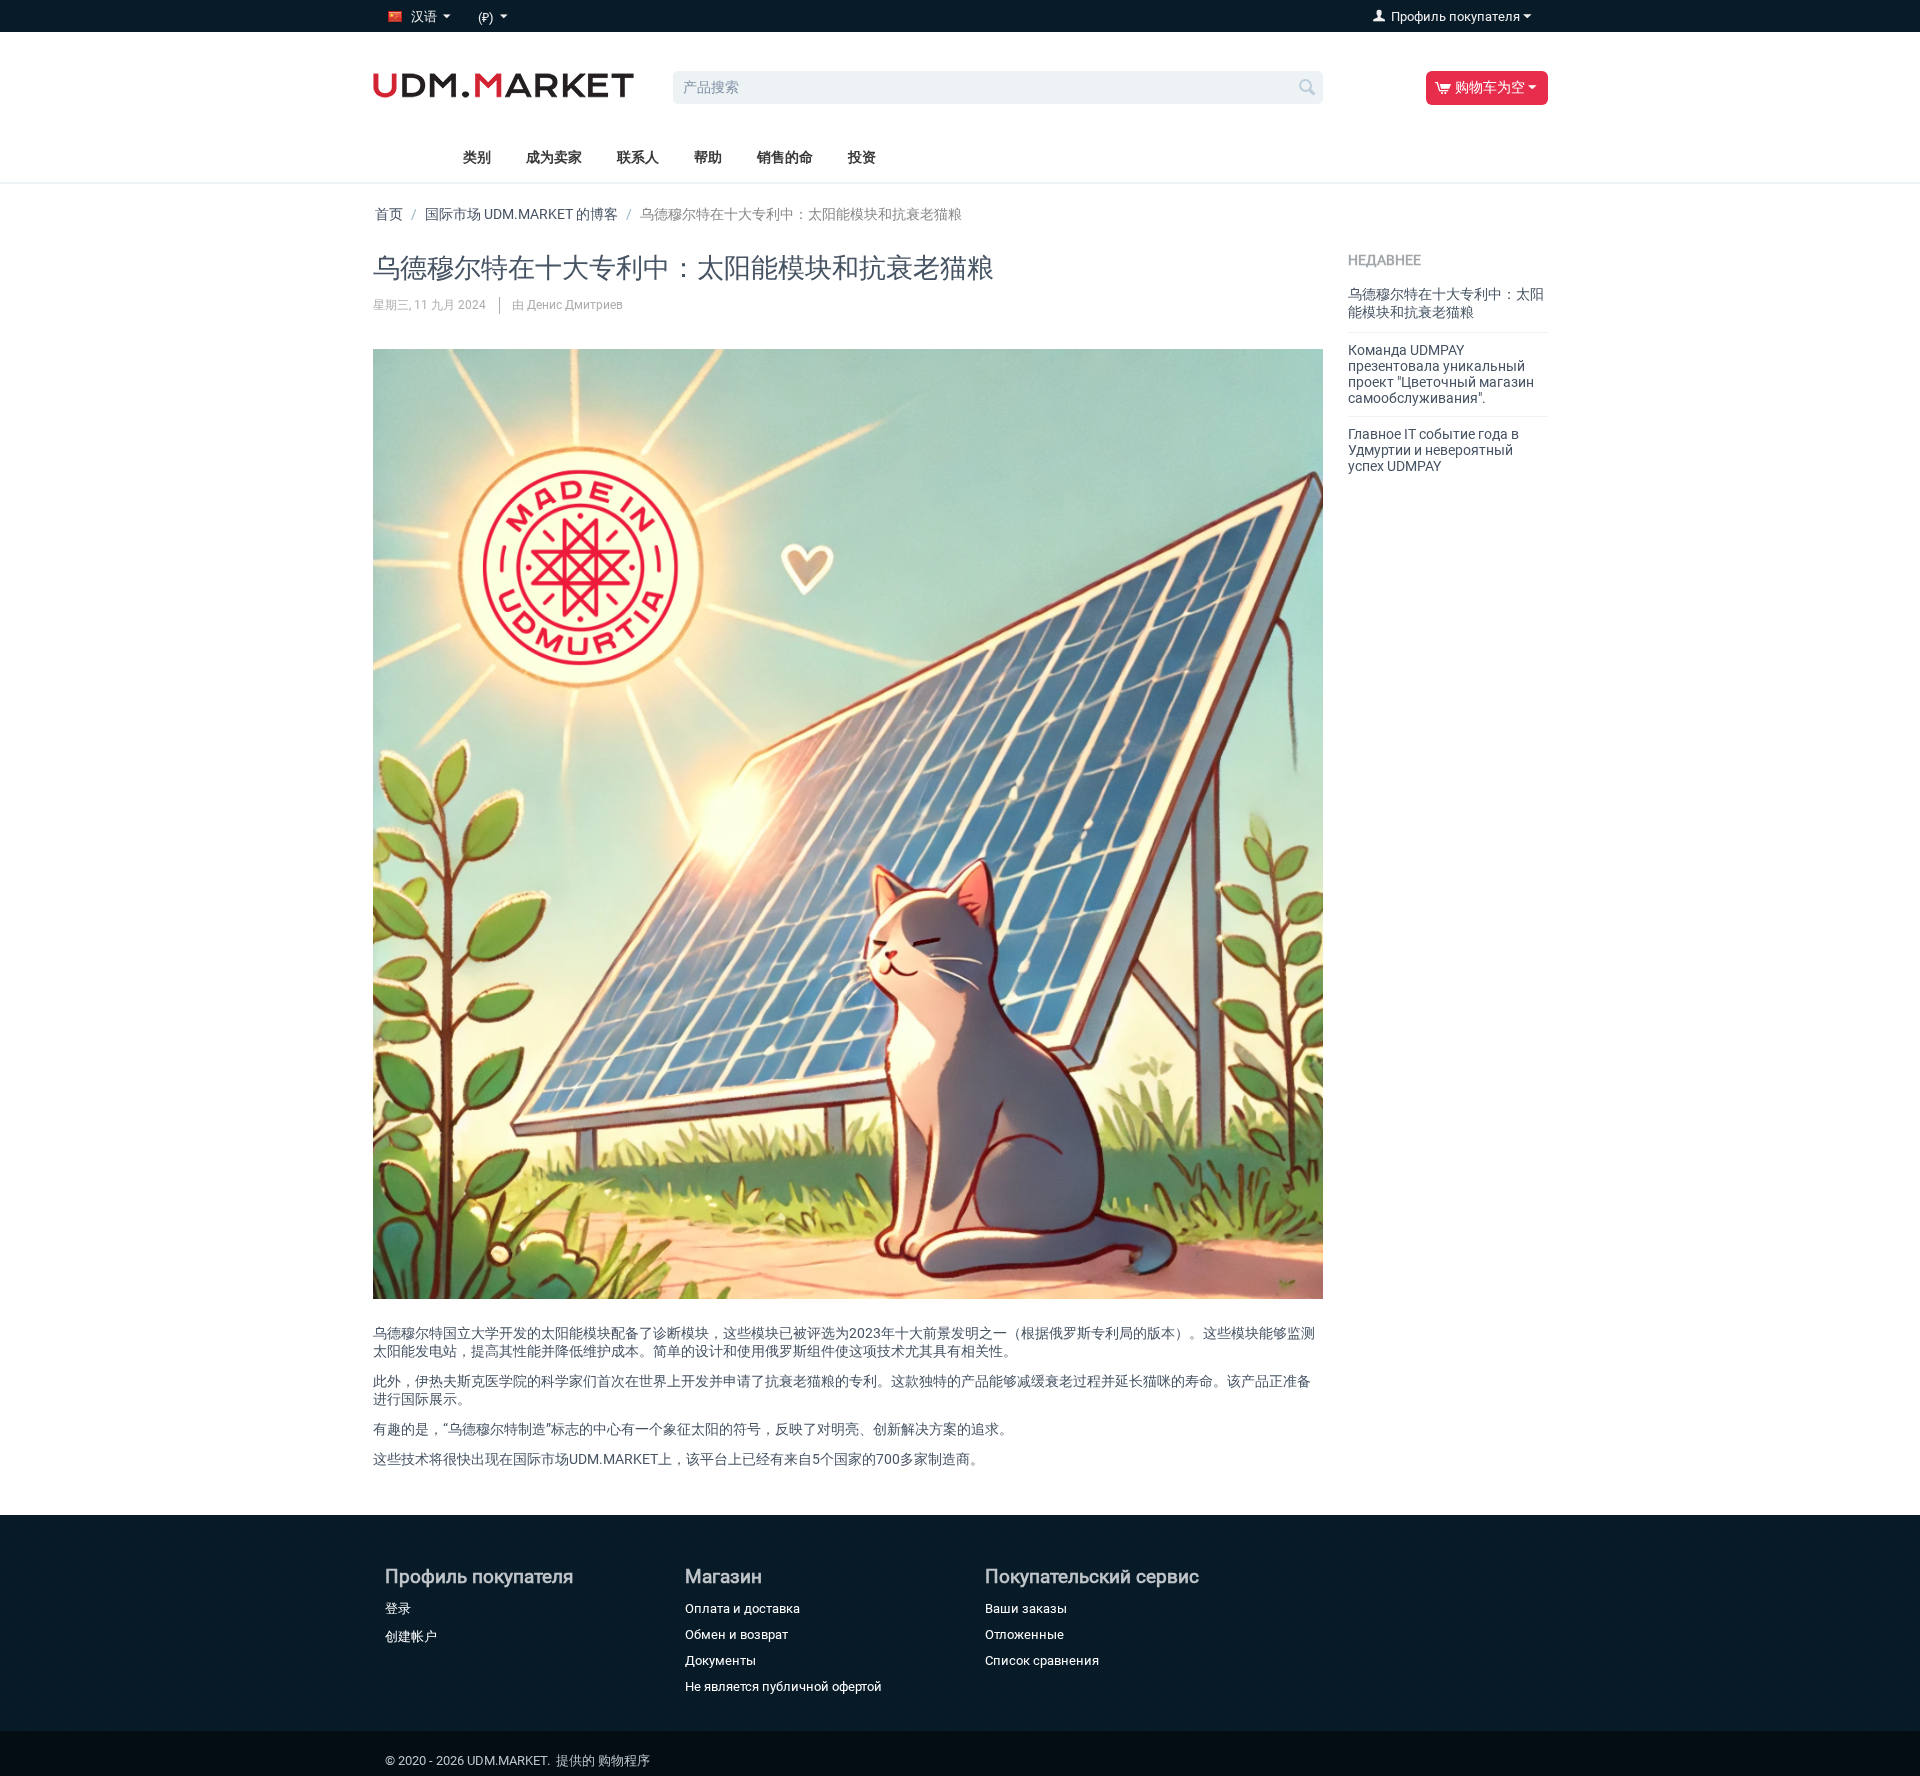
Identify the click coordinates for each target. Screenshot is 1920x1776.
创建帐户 (411, 1636)
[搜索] (1308, 89)
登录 (398, 1608)
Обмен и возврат (736, 1634)
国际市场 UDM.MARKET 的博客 (521, 214)
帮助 (708, 157)
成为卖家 (554, 157)
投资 (862, 157)
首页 (389, 214)
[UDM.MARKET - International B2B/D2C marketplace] (503, 84)
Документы (720, 1660)
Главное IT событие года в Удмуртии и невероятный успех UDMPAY (1433, 450)
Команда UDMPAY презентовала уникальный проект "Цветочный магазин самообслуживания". (1441, 374)
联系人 (638, 157)
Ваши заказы (1026, 1608)
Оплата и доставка (742, 1608)
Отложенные (1024, 1634)
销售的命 (785, 157)
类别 (477, 157)
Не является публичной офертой (783, 1686)
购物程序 (624, 1760)
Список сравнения (1042, 1660)
